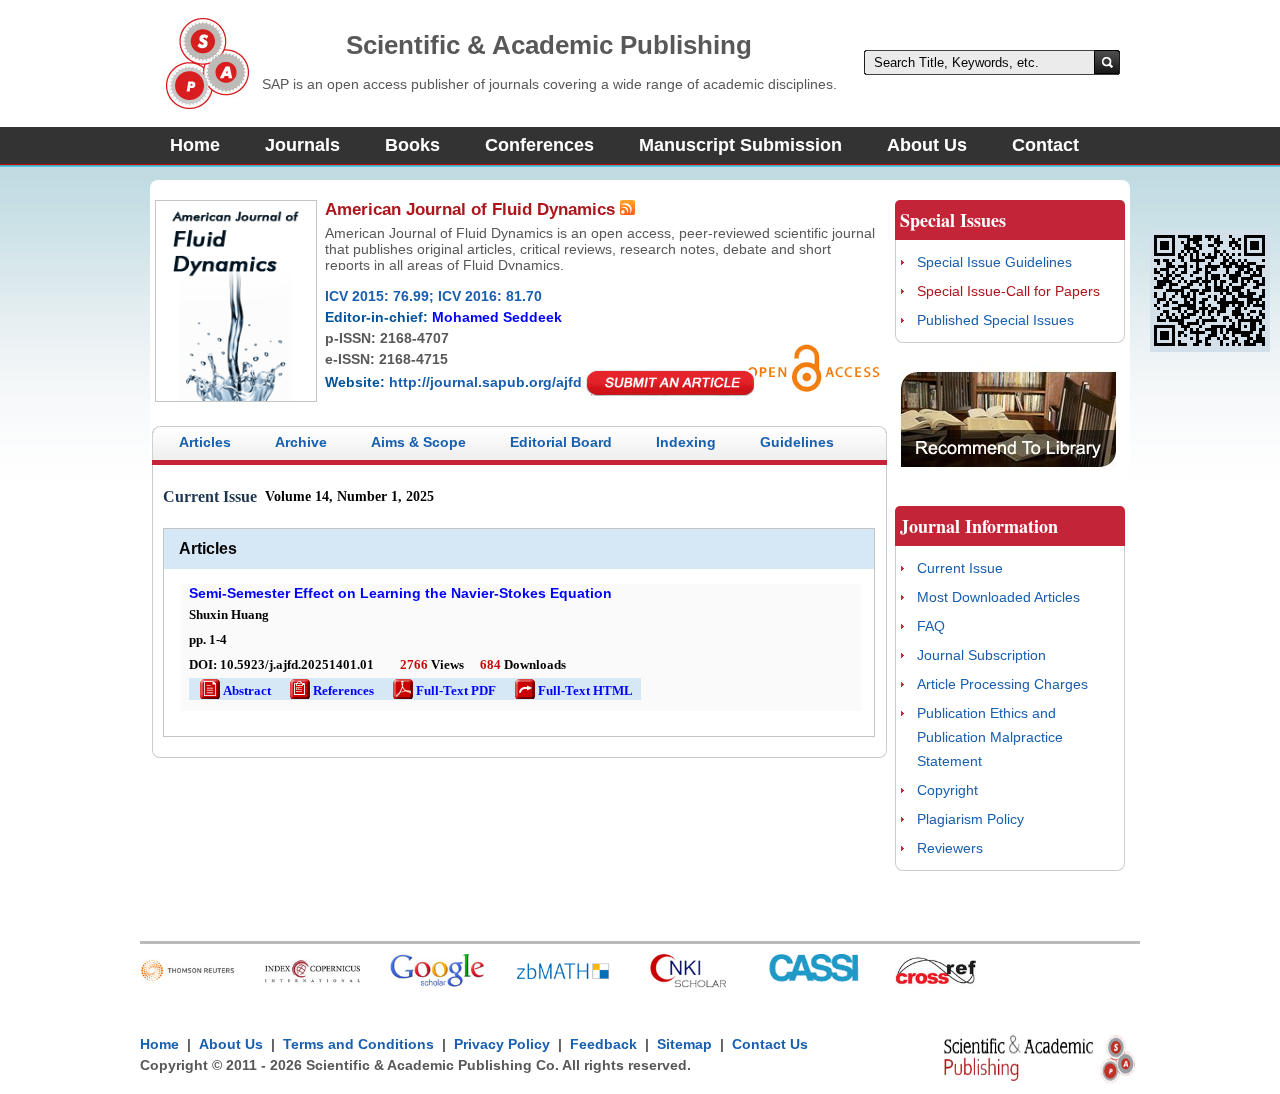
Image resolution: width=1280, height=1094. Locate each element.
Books (412, 145)
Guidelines (797, 442)
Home (195, 145)
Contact (1045, 145)
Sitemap (684, 1044)
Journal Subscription (981, 655)
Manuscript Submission (740, 145)
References (330, 690)
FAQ (931, 626)
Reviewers (950, 848)
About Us (927, 145)
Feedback (603, 1044)
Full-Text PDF (443, 690)
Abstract (234, 690)
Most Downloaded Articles (998, 597)
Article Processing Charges (1002, 684)
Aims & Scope (418, 442)
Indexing (686, 442)
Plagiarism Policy (970, 819)
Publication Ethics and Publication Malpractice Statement (990, 737)
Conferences (539, 145)
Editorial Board (561, 442)
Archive (301, 442)
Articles (205, 442)
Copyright (947, 790)
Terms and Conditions (358, 1044)
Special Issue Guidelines (994, 262)
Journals (302, 145)
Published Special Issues (995, 320)
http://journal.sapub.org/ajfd (485, 382)
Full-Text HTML (572, 690)
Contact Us (770, 1044)
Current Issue (960, 568)
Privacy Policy (502, 1044)
